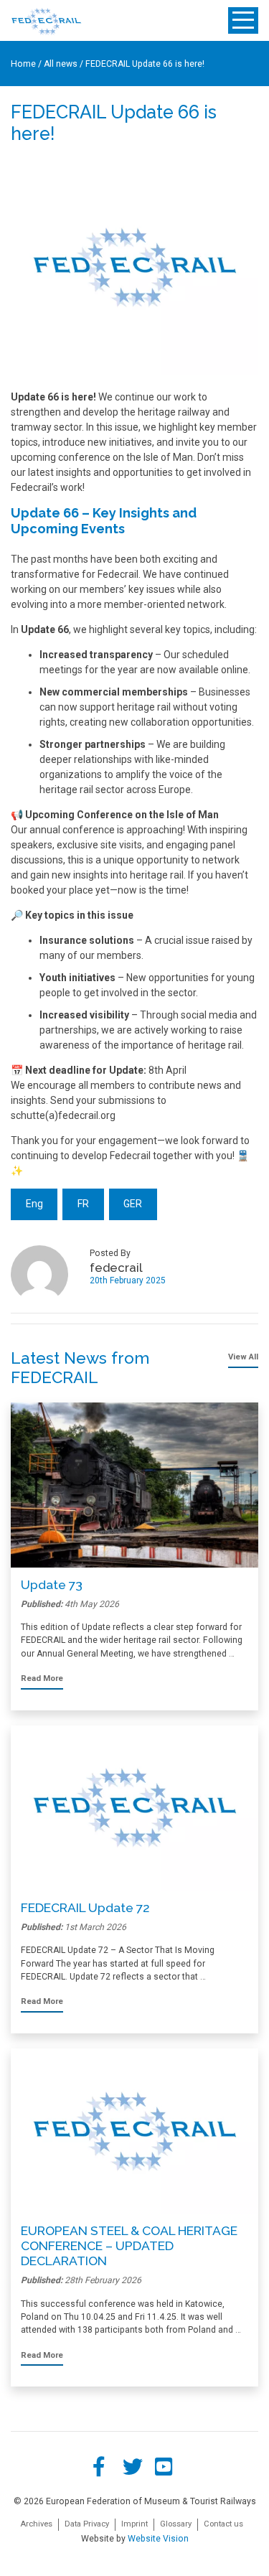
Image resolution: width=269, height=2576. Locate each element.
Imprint (134, 2524)
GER (133, 1204)
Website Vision (158, 2539)
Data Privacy (87, 2524)
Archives (36, 2524)
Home (23, 64)
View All (243, 1357)
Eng (34, 1204)
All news (61, 64)
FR (83, 1204)
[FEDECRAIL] (46, 21)
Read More (42, 1678)
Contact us (223, 2524)
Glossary (176, 2524)
